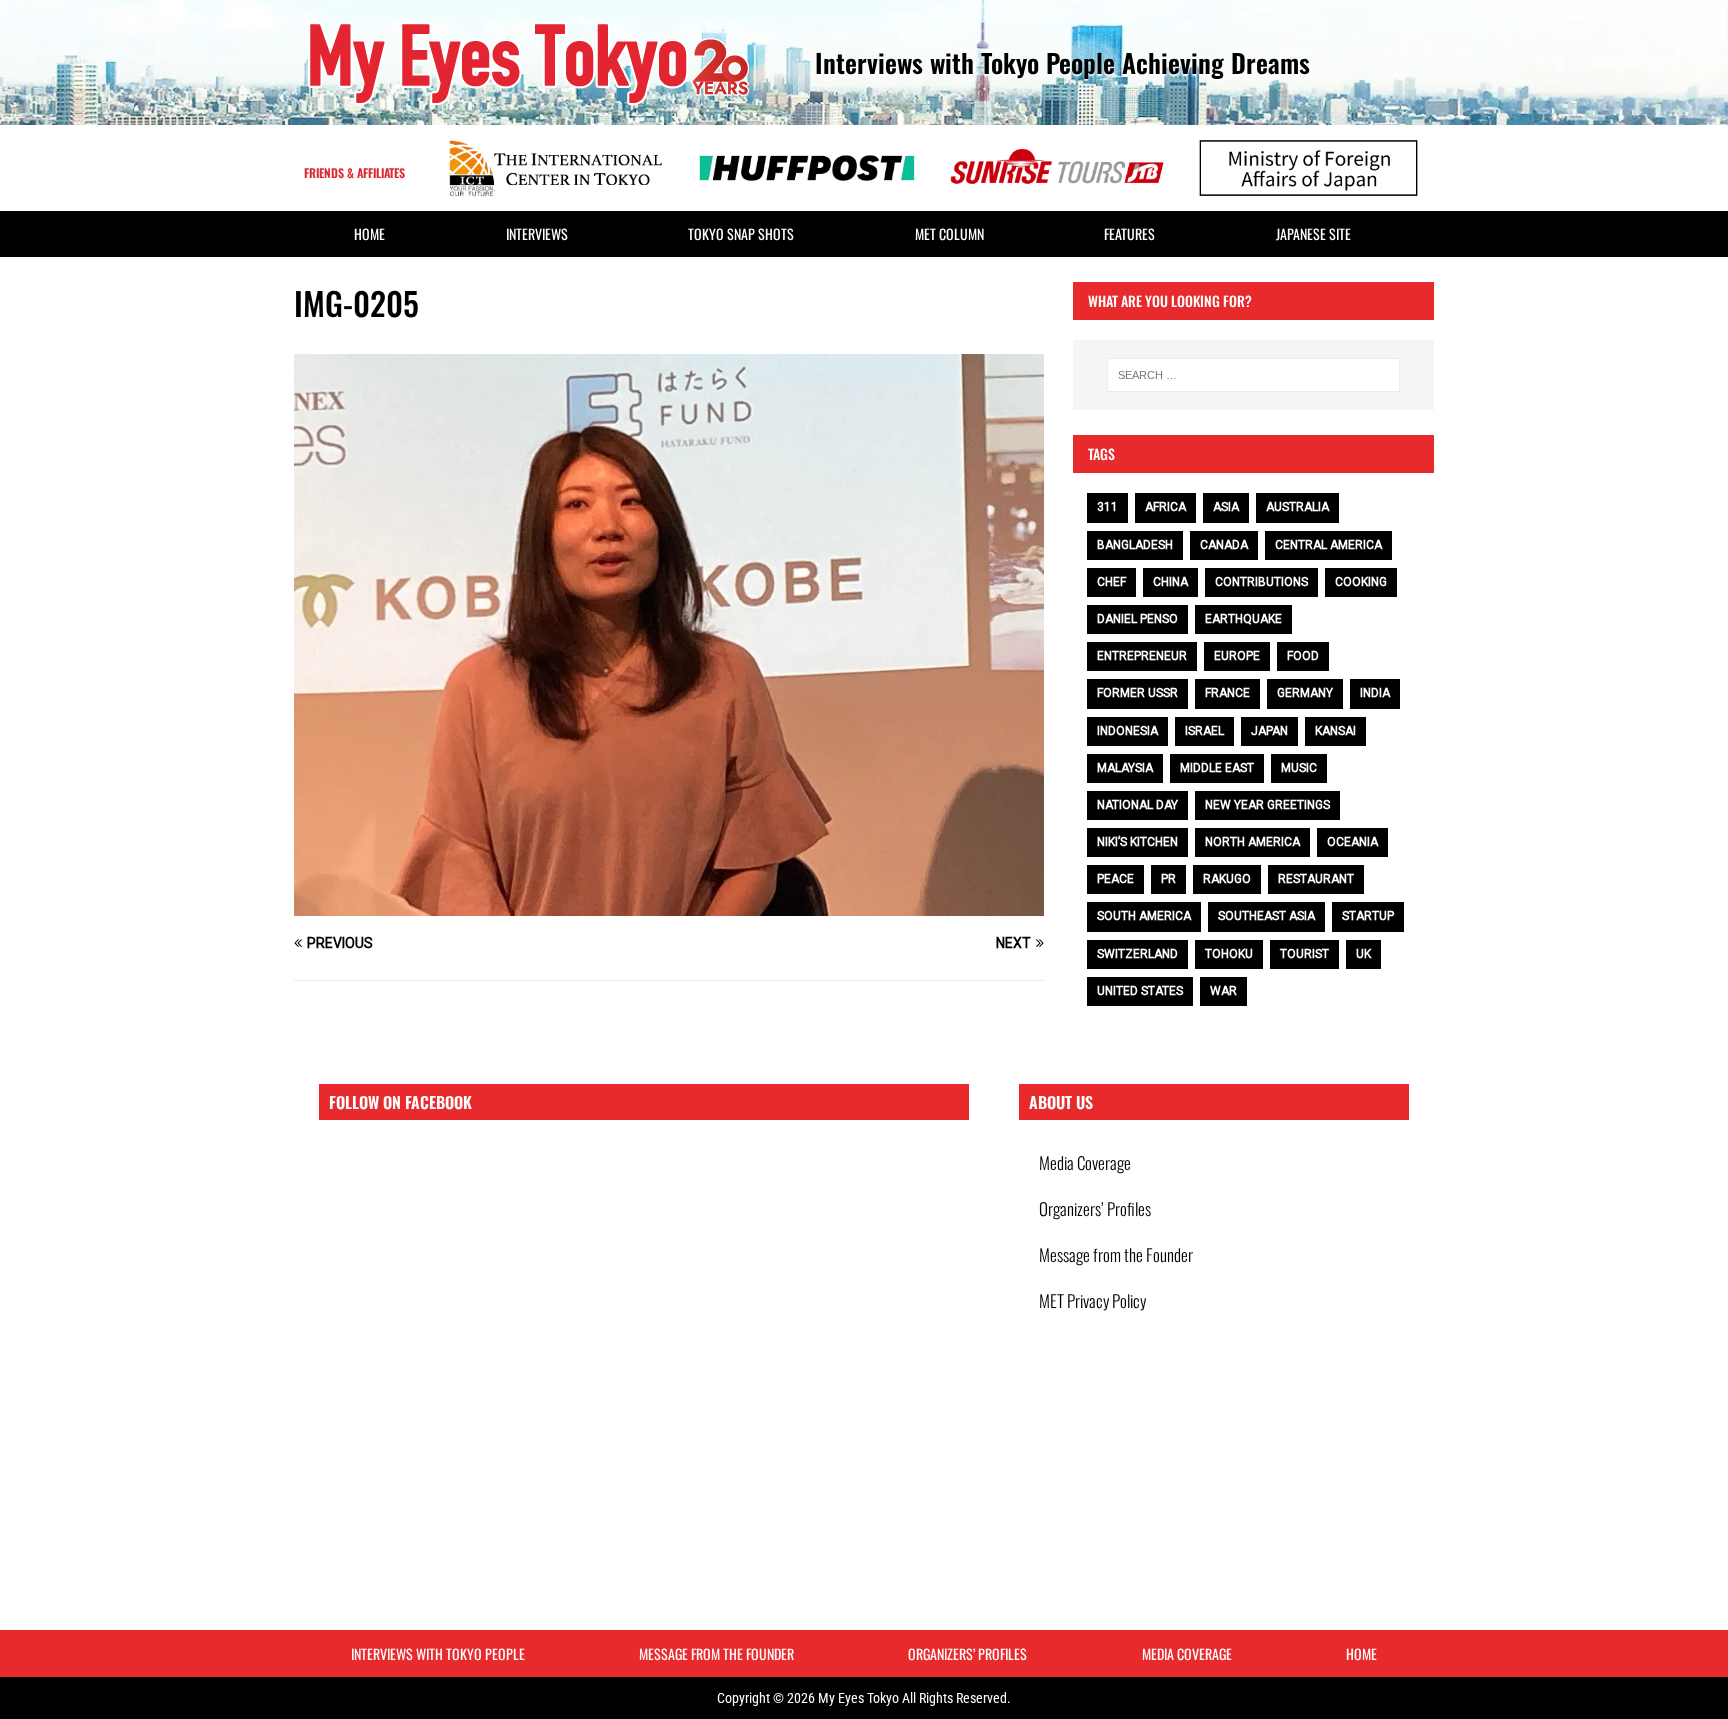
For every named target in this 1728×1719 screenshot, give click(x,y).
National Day (1137, 805)
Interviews (537, 233)
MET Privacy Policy (1092, 1300)
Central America (1328, 545)
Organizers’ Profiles (1095, 1208)
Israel (1204, 731)
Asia (1226, 507)
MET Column (949, 233)
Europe (1237, 656)
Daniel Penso (1137, 619)
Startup (1368, 916)
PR (1168, 879)
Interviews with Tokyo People (438, 1653)
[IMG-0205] (669, 905)
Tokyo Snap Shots (741, 233)
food (1303, 656)
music (1299, 768)
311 (1107, 507)
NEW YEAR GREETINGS (1267, 805)
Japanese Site (1313, 233)
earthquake (1243, 619)
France (1227, 693)
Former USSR (1137, 693)
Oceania (1352, 842)
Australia (1297, 507)
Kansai (1335, 731)
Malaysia (1125, 768)
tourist (1304, 954)
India (1375, 693)
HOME (369, 233)
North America (1252, 842)
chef (1111, 582)
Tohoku (1229, 954)
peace (1115, 879)
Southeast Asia (1266, 916)
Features (1129, 233)
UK (1363, 954)
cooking (1361, 582)
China (1170, 582)
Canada (1224, 545)
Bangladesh (1135, 545)
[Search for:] (1253, 375)
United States (1140, 991)
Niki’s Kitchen (1137, 842)
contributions (1261, 582)
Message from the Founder (1116, 1254)
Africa (1165, 507)
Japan (1269, 731)
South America (1144, 916)
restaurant (1316, 879)
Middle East (1217, 768)
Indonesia (1127, 731)
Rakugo (1227, 879)
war (1223, 991)
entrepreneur (1142, 656)
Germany (1305, 693)
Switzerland (1137, 954)
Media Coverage (1085, 1162)
